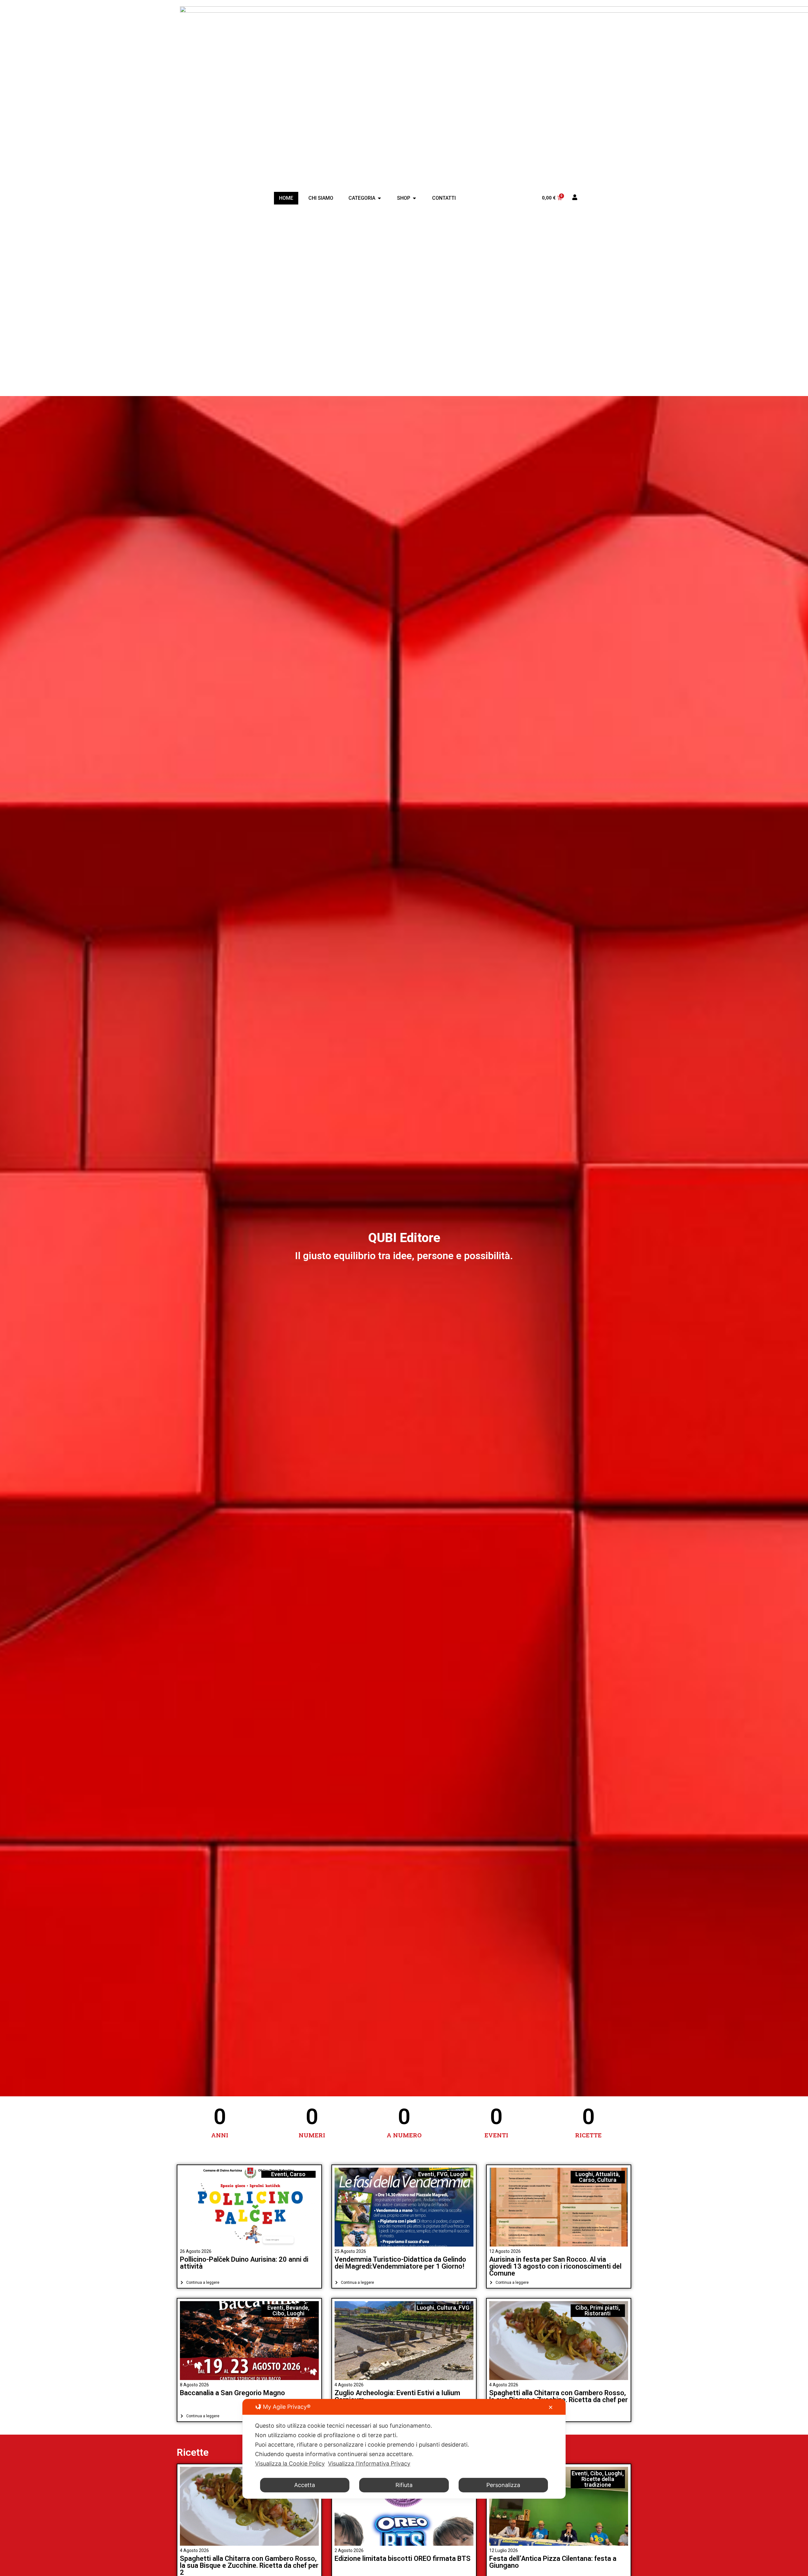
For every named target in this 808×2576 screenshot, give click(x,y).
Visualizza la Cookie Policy (290, 2463)
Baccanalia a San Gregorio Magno (232, 2393)
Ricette (193, 2452)
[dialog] (404, 2449)
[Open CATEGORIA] (379, 198)
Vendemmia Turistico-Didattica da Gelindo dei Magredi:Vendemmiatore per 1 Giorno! (400, 2263)
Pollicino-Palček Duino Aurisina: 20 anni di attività (244, 2263)
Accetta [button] (305, 2485)
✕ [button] (551, 2407)
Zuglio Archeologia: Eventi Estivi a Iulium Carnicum (397, 2396)
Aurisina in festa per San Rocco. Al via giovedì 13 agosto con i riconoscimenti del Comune (555, 2266)
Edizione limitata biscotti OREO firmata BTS (403, 2558)
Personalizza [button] (503, 2485)
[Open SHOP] (414, 198)
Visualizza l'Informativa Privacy (369, 2463)
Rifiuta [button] (404, 2485)
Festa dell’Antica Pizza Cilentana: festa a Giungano (553, 2562)
